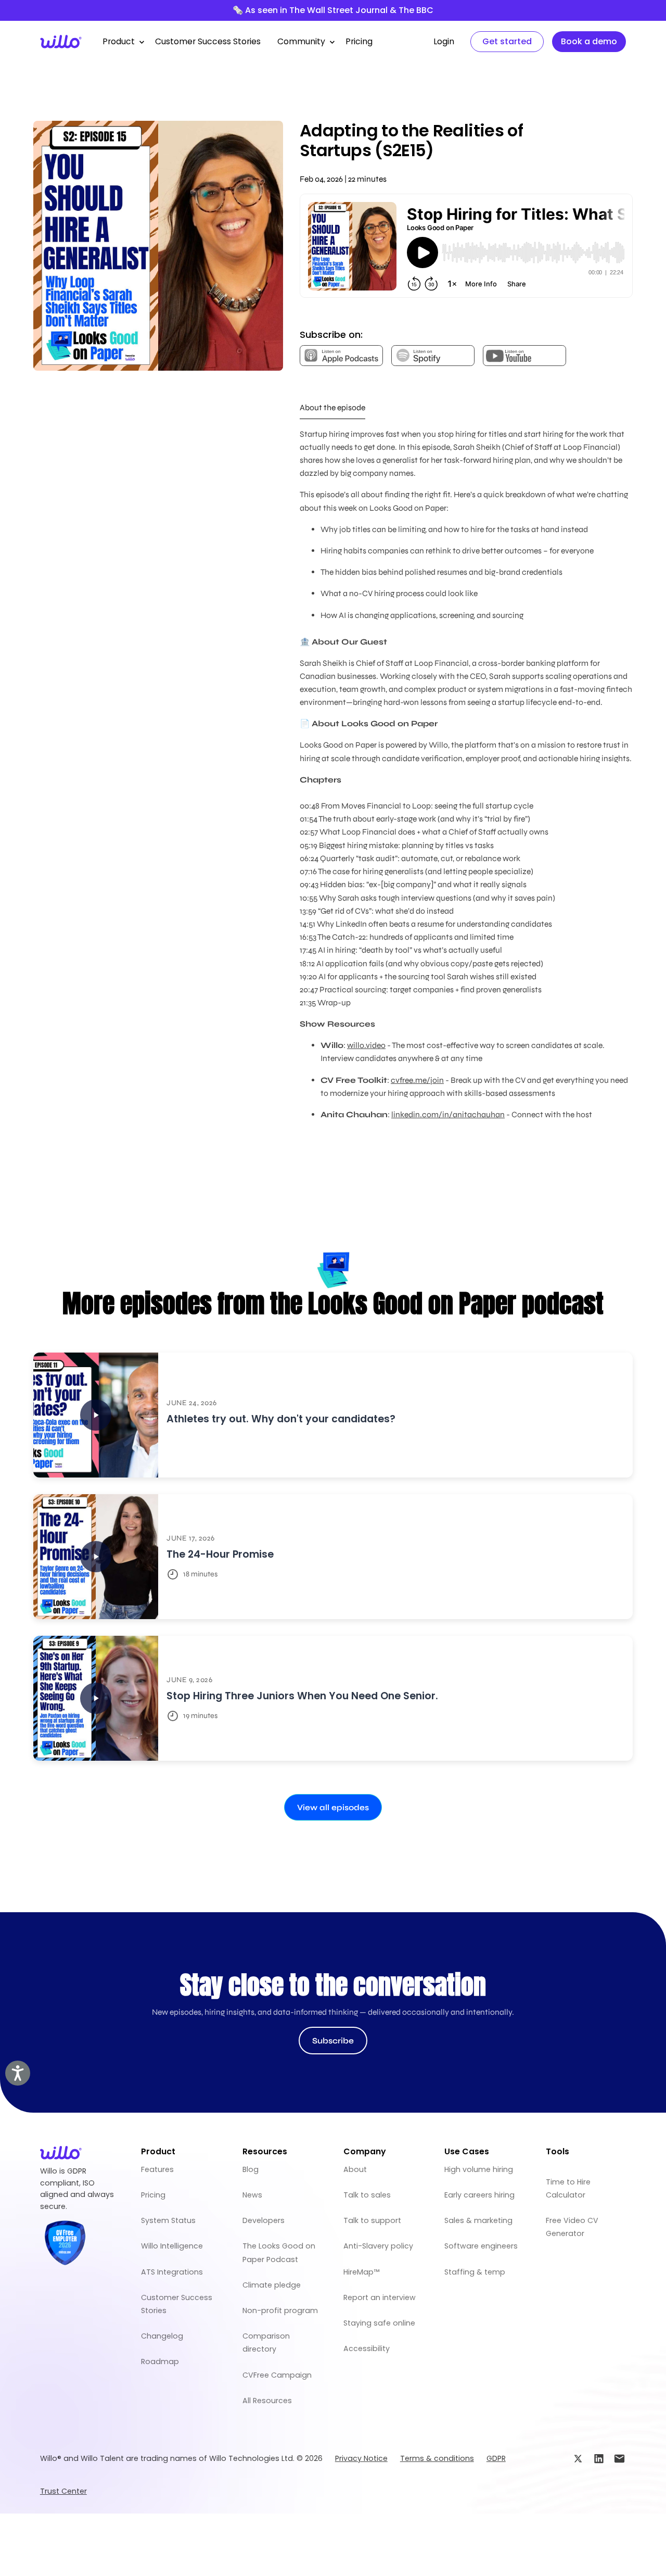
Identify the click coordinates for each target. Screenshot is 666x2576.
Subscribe (333, 2041)
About (355, 2169)
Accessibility (367, 2348)
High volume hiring (479, 2169)
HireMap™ (361, 2272)
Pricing (359, 41)
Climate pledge (272, 2285)
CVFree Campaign (277, 2375)
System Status (168, 2220)
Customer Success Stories (208, 41)
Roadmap (160, 2362)
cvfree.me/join (417, 1080)
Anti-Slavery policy (378, 2246)
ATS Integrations (172, 2272)
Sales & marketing (478, 2220)
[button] (120, 42)
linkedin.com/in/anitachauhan (448, 1114)
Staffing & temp (475, 2272)
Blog (251, 2169)
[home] (61, 42)
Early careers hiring (479, 2195)
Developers (264, 2220)
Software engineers (481, 2246)
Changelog (162, 2336)
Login (444, 41)
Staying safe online (379, 2323)
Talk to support (372, 2220)
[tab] (332, 408)
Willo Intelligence (172, 2246)
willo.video (366, 1045)
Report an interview (380, 2297)
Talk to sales (367, 2195)
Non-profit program (280, 2310)
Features (157, 2169)
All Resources (267, 2401)
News (252, 2195)
